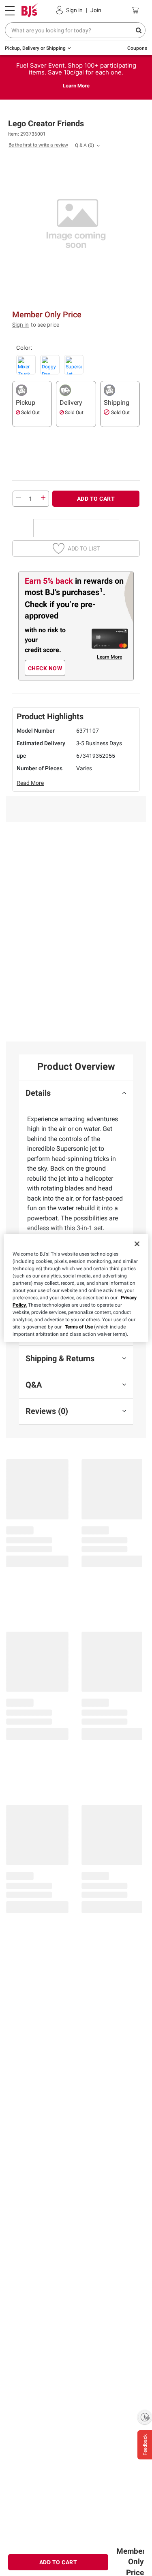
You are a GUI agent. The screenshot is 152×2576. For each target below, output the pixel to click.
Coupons (137, 48)
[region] (76, 1288)
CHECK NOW (45, 668)
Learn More (76, 86)
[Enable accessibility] (145, 2417)
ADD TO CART (96, 499)
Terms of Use (79, 1327)
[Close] (137, 1244)
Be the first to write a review (38, 145)
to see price (45, 325)
